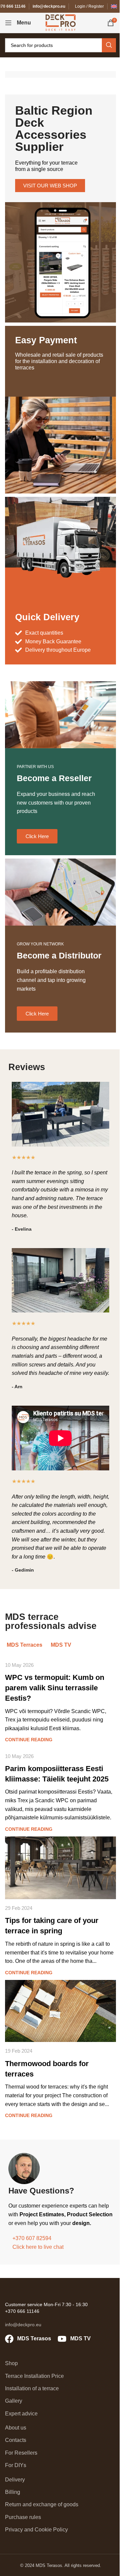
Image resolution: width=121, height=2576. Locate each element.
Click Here (37, 836)
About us (16, 2428)
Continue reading (29, 1740)
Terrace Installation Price (34, 2376)
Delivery (15, 2480)
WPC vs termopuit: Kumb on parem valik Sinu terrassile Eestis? (55, 1688)
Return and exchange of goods (42, 2504)
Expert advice (21, 2414)
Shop (11, 2363)
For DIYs (16, 2465)
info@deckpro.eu (49, 6)
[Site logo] (61, 22)
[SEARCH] (109, 45)
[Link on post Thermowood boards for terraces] (61, 2011)
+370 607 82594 (32, 2238)
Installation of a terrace (32, 2388)
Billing (13, 2492)
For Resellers (21, 2453)
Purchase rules (23, 2517)
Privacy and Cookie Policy (36, 2530)
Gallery (14, 2401)
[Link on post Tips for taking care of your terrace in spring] (61, 1868)
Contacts (16, 2440)
